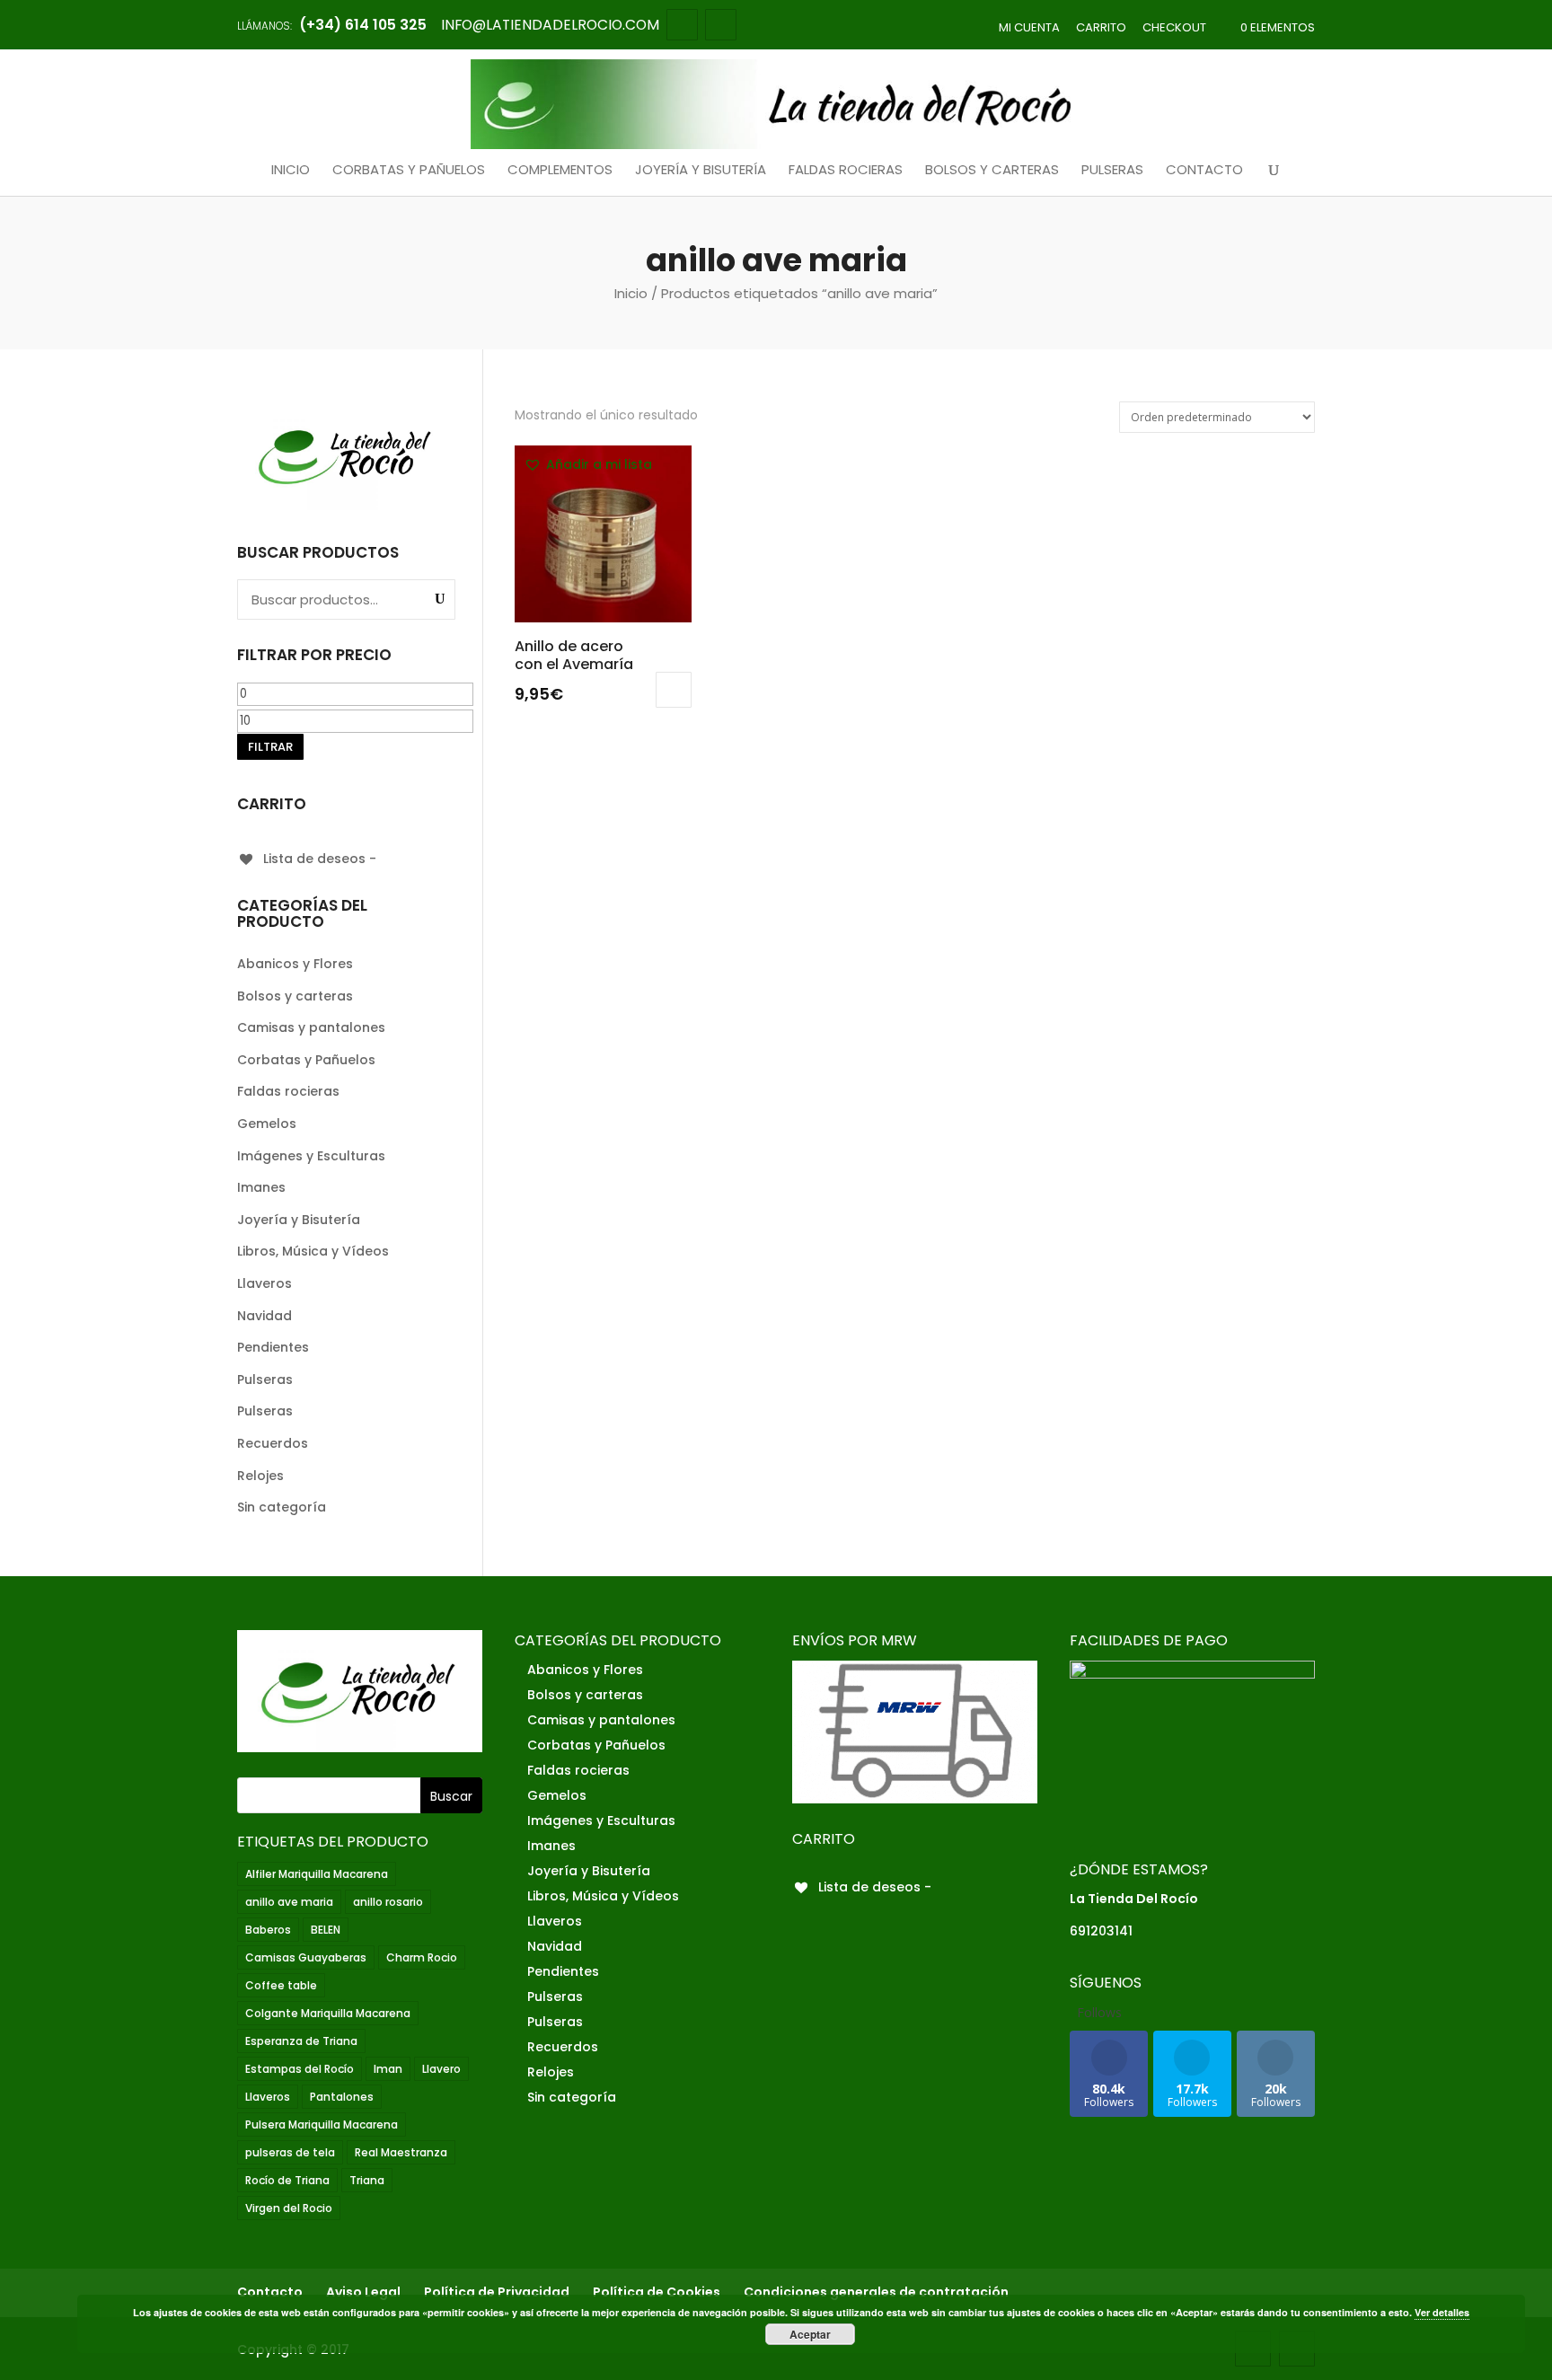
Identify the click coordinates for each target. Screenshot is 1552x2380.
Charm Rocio (422, 1957)
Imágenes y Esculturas (311, 1156)
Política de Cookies (657, 2292)
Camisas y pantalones (311, 1027)
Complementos (560, 171)
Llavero (441, 2069)
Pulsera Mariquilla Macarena (322, 2124)
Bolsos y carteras (992, 171)
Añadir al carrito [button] (674, 690)
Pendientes (273, 1347)
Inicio (291, 171)
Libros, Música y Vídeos (313, 1251)
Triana (367, 2180)
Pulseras (1112, 171)
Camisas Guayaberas (306, 1957)
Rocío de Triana (287, 2180)
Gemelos (267, 1124)
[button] (588, 465)
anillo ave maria (289, 1902)
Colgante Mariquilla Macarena (328, 2013)
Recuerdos (273, 1443)
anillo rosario (388, 1902)
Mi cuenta (1029, 27)
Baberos (268, 1930)
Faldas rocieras (846, 171)
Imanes (261, 1187)
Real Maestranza (401, 2152)
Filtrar (270, 747)
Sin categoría (282, 1507)
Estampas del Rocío (300, 2069)
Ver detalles (1442, 2312)
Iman (388, 2069)
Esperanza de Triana (301, 2041)
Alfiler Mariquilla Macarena (317, 1874)
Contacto (1204, 171)
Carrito (1101, 27)
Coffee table (281, 1985)
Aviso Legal (363, 2292)
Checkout (1174, 27)
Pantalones (342, 2097)
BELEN (326, 1930)
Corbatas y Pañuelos (409, 171)
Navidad (265, 1316)
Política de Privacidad (497, 2292)
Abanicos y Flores (295, 964)
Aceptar (810, 2334)
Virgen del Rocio (289, 2208)
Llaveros (265, 1283)
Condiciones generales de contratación (876, 2292)
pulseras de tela (290, 2152)
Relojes (260, 1476)
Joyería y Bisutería (701, 171)
